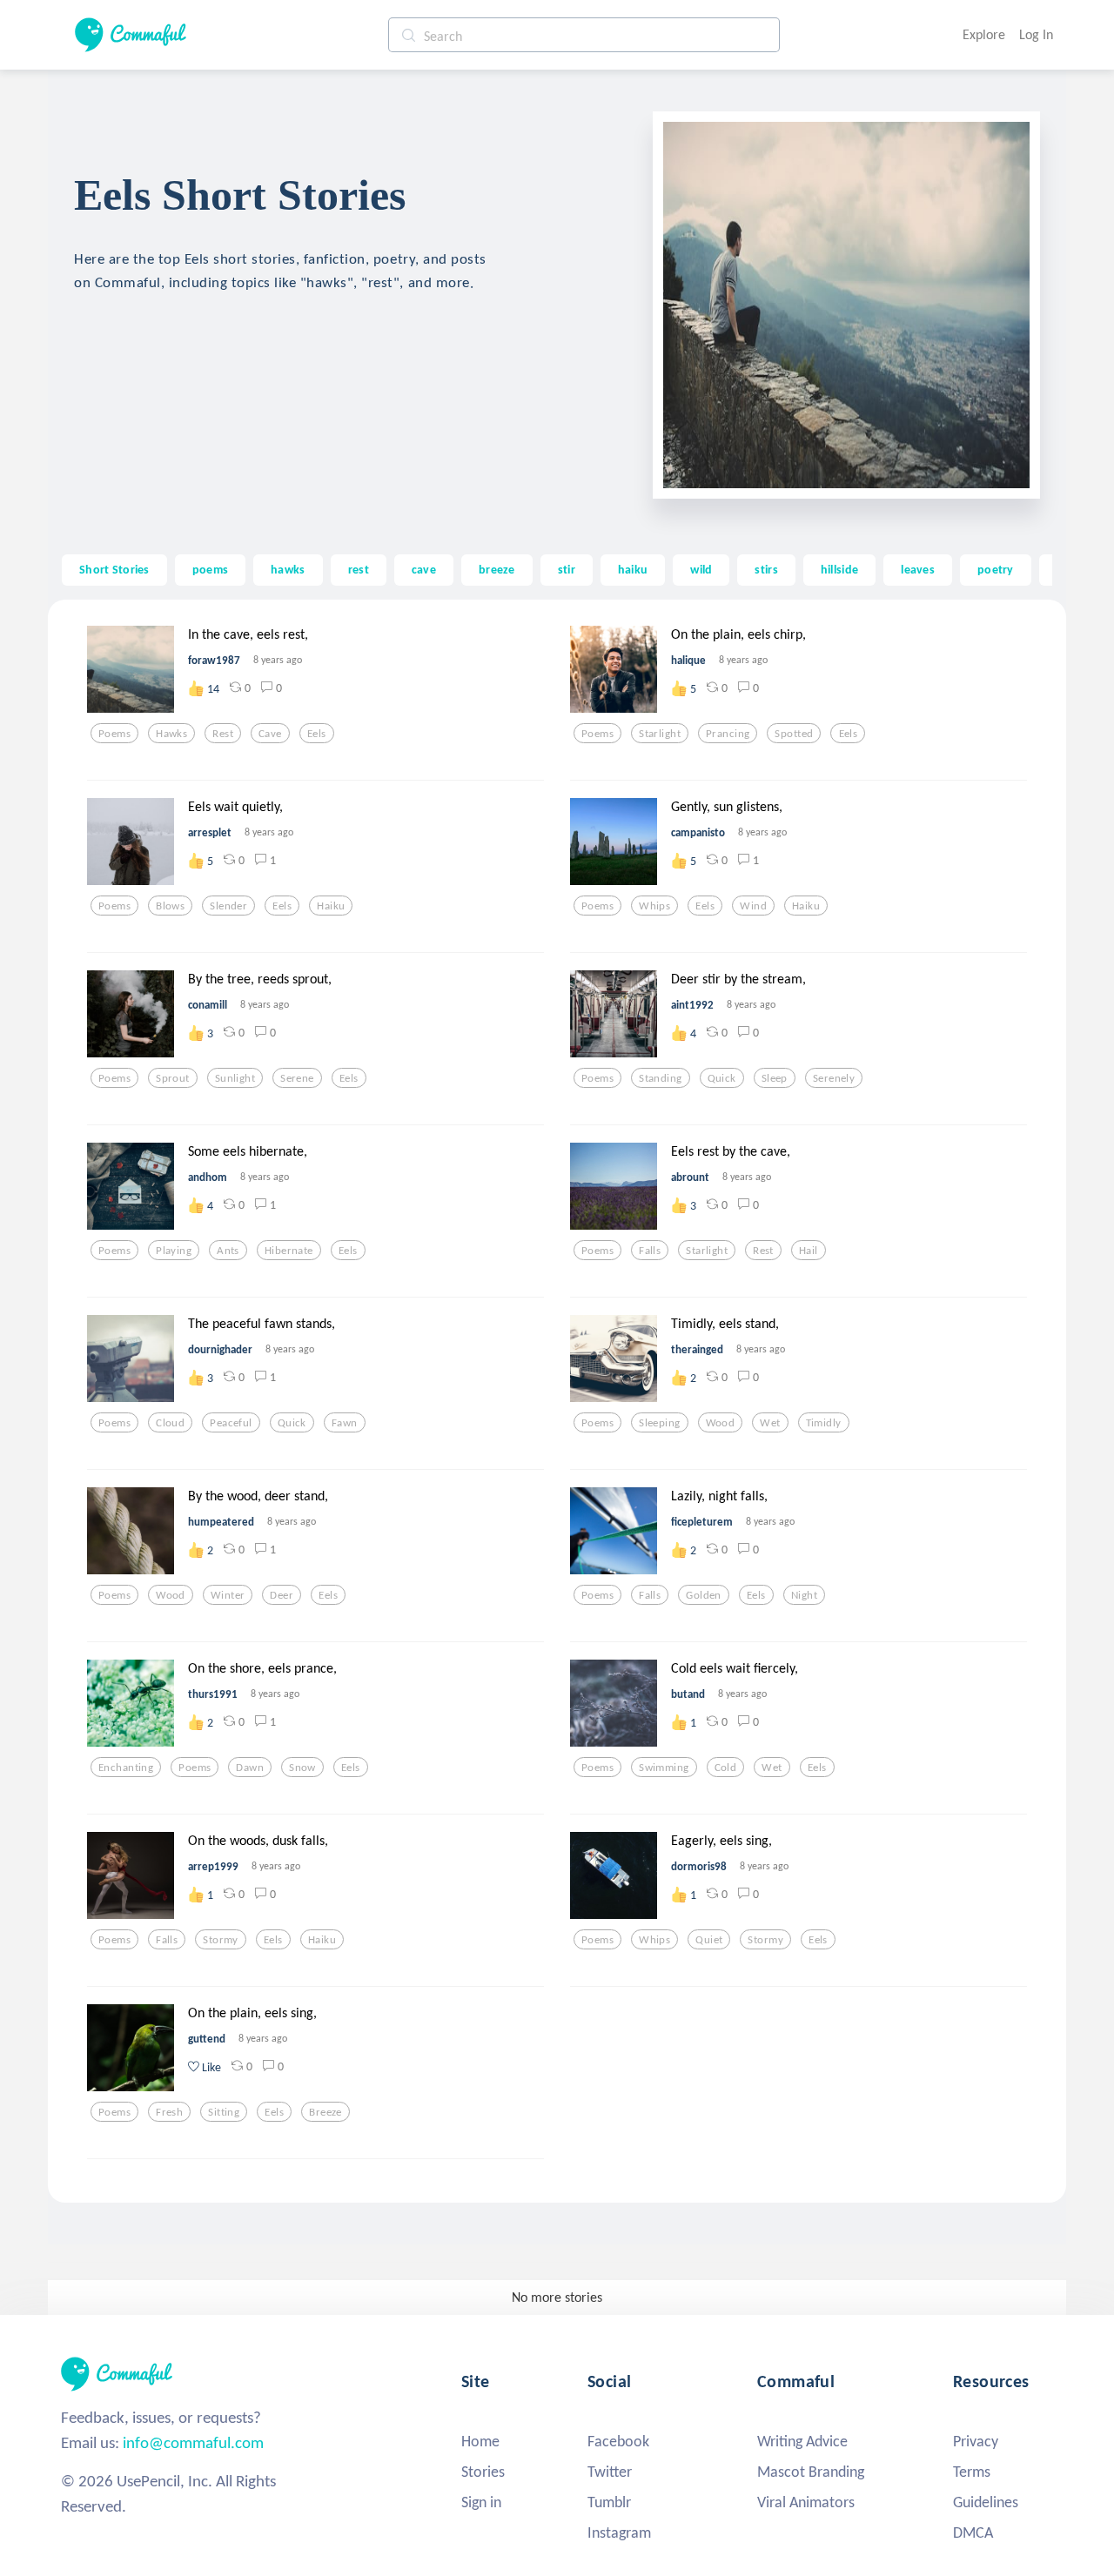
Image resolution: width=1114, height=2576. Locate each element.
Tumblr (609, 2502)
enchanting (126, 1768)
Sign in (481, 2502)
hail (809, 1251)
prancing (728, 734)
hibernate (289, 1251)
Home (480, 2441)
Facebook (618, 2441)
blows (170, 906)
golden (704, 1595)
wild (701, 569)
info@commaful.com (193, 2442)
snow (302, 1768)
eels (317, 734)
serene (297, 1078)
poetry (996, 569)
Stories (483, 2472)
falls (650, 1251)
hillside (839, 569)
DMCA (973, 2532)
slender (228, 906)
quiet (709, 1940)
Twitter (610, 2472)
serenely (834, 1078)
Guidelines (986, 2502)
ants (228, 1251)
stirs (766, 569)
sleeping (659, 1423)
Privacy (976, 2441)
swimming (664, 1768)
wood (721, 1423)
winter (228, 1595)
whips (654, 906)
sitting (224, 2112)
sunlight (235, 1078)
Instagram (619, 2532)
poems (210, 569)
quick (722, 1078)
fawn (345, 1423)
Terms (972, 2472)
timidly (824, 1423)
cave (424, 569)
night (804, 1595)
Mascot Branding (811, 2472)
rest (359, 569)
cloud (170, 1423)
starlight (660, 734)
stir (567, 569)
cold (726, 1768)
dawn (250, 1768)
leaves (918, 569)
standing (660, 1078)
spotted (794, 734)
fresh (169, 2112)
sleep (775, 1078)
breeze (497, 569)
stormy (221, 1940)
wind (753, 906)
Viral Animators (806, 2502)
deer (282, 1595)
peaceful (231, 1423)
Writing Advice (802, 2441)
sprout (173, 1078)
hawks (288, 569)
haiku (633, 569)
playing (174, 1251)
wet (770, 1423)
